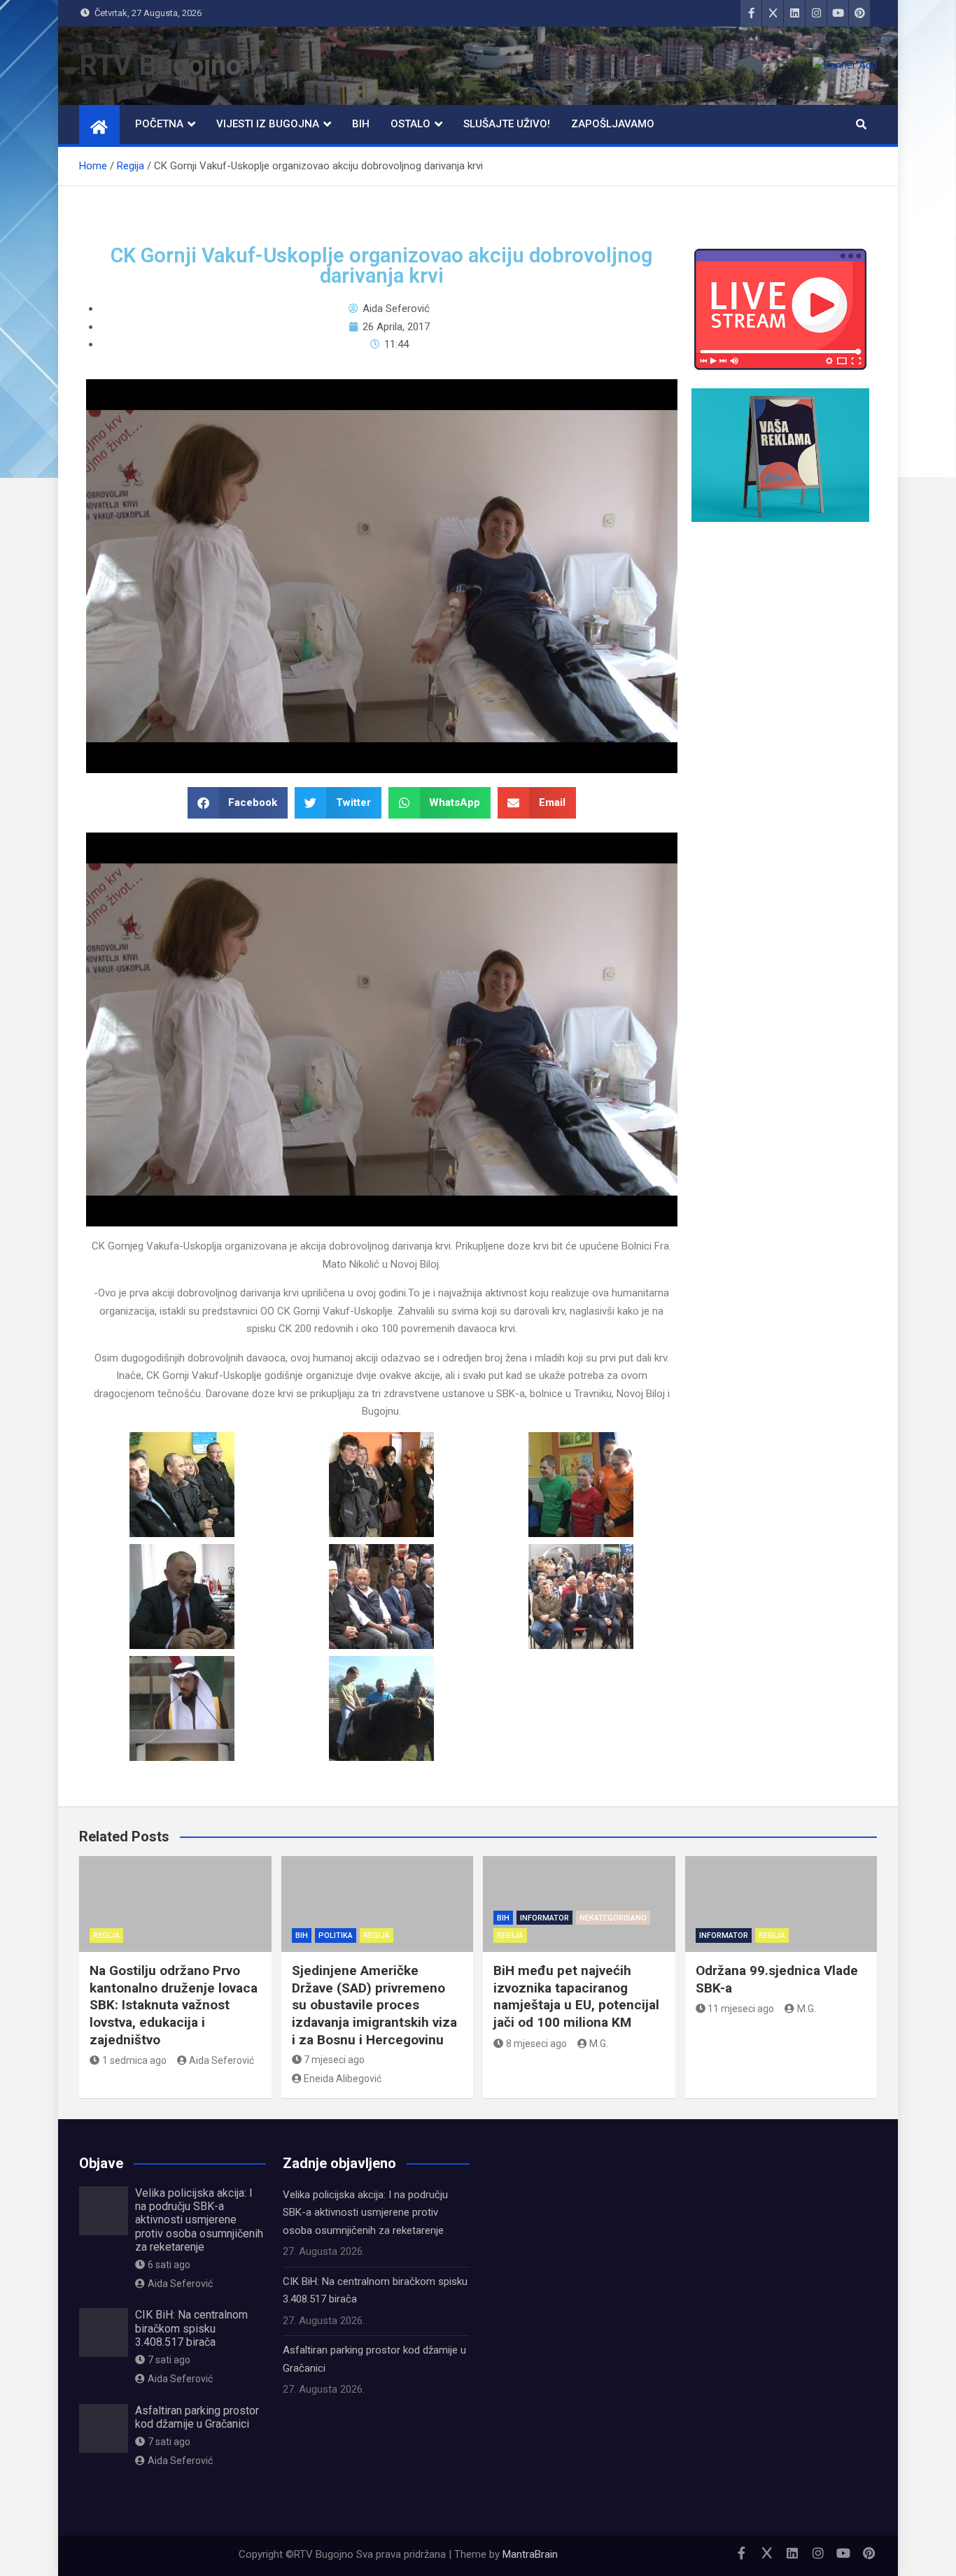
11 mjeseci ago (741, 2009)
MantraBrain (530, 2554)
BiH (361, 124)
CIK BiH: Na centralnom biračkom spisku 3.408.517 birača (191, 2328)
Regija (106, 1935)
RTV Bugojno (160, 65)
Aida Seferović (222, 2060)
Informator (544, 1918)
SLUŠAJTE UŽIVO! (507, 124)
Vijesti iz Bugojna (268, 124)
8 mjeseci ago (536, 2044)
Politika (336, 1935)
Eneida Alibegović (343, 2079)
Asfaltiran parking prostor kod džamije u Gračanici (197, 2417)
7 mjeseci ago (334, 2060)
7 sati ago (169, 2360)
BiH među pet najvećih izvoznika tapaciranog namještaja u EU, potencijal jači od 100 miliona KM (576, 1996)
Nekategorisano (613, 1918)
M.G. (599, 2044)
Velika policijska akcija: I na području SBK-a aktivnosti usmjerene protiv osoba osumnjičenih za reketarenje (199, 2220)
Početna (159, 124)
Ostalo (410, 124)
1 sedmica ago (134, 2060)
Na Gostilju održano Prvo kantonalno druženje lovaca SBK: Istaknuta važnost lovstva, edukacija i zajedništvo (174, 2005)
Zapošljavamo (613, 124)
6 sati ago (169, 2265)
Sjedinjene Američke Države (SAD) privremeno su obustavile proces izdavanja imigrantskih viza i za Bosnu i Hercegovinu (374, 2005)
